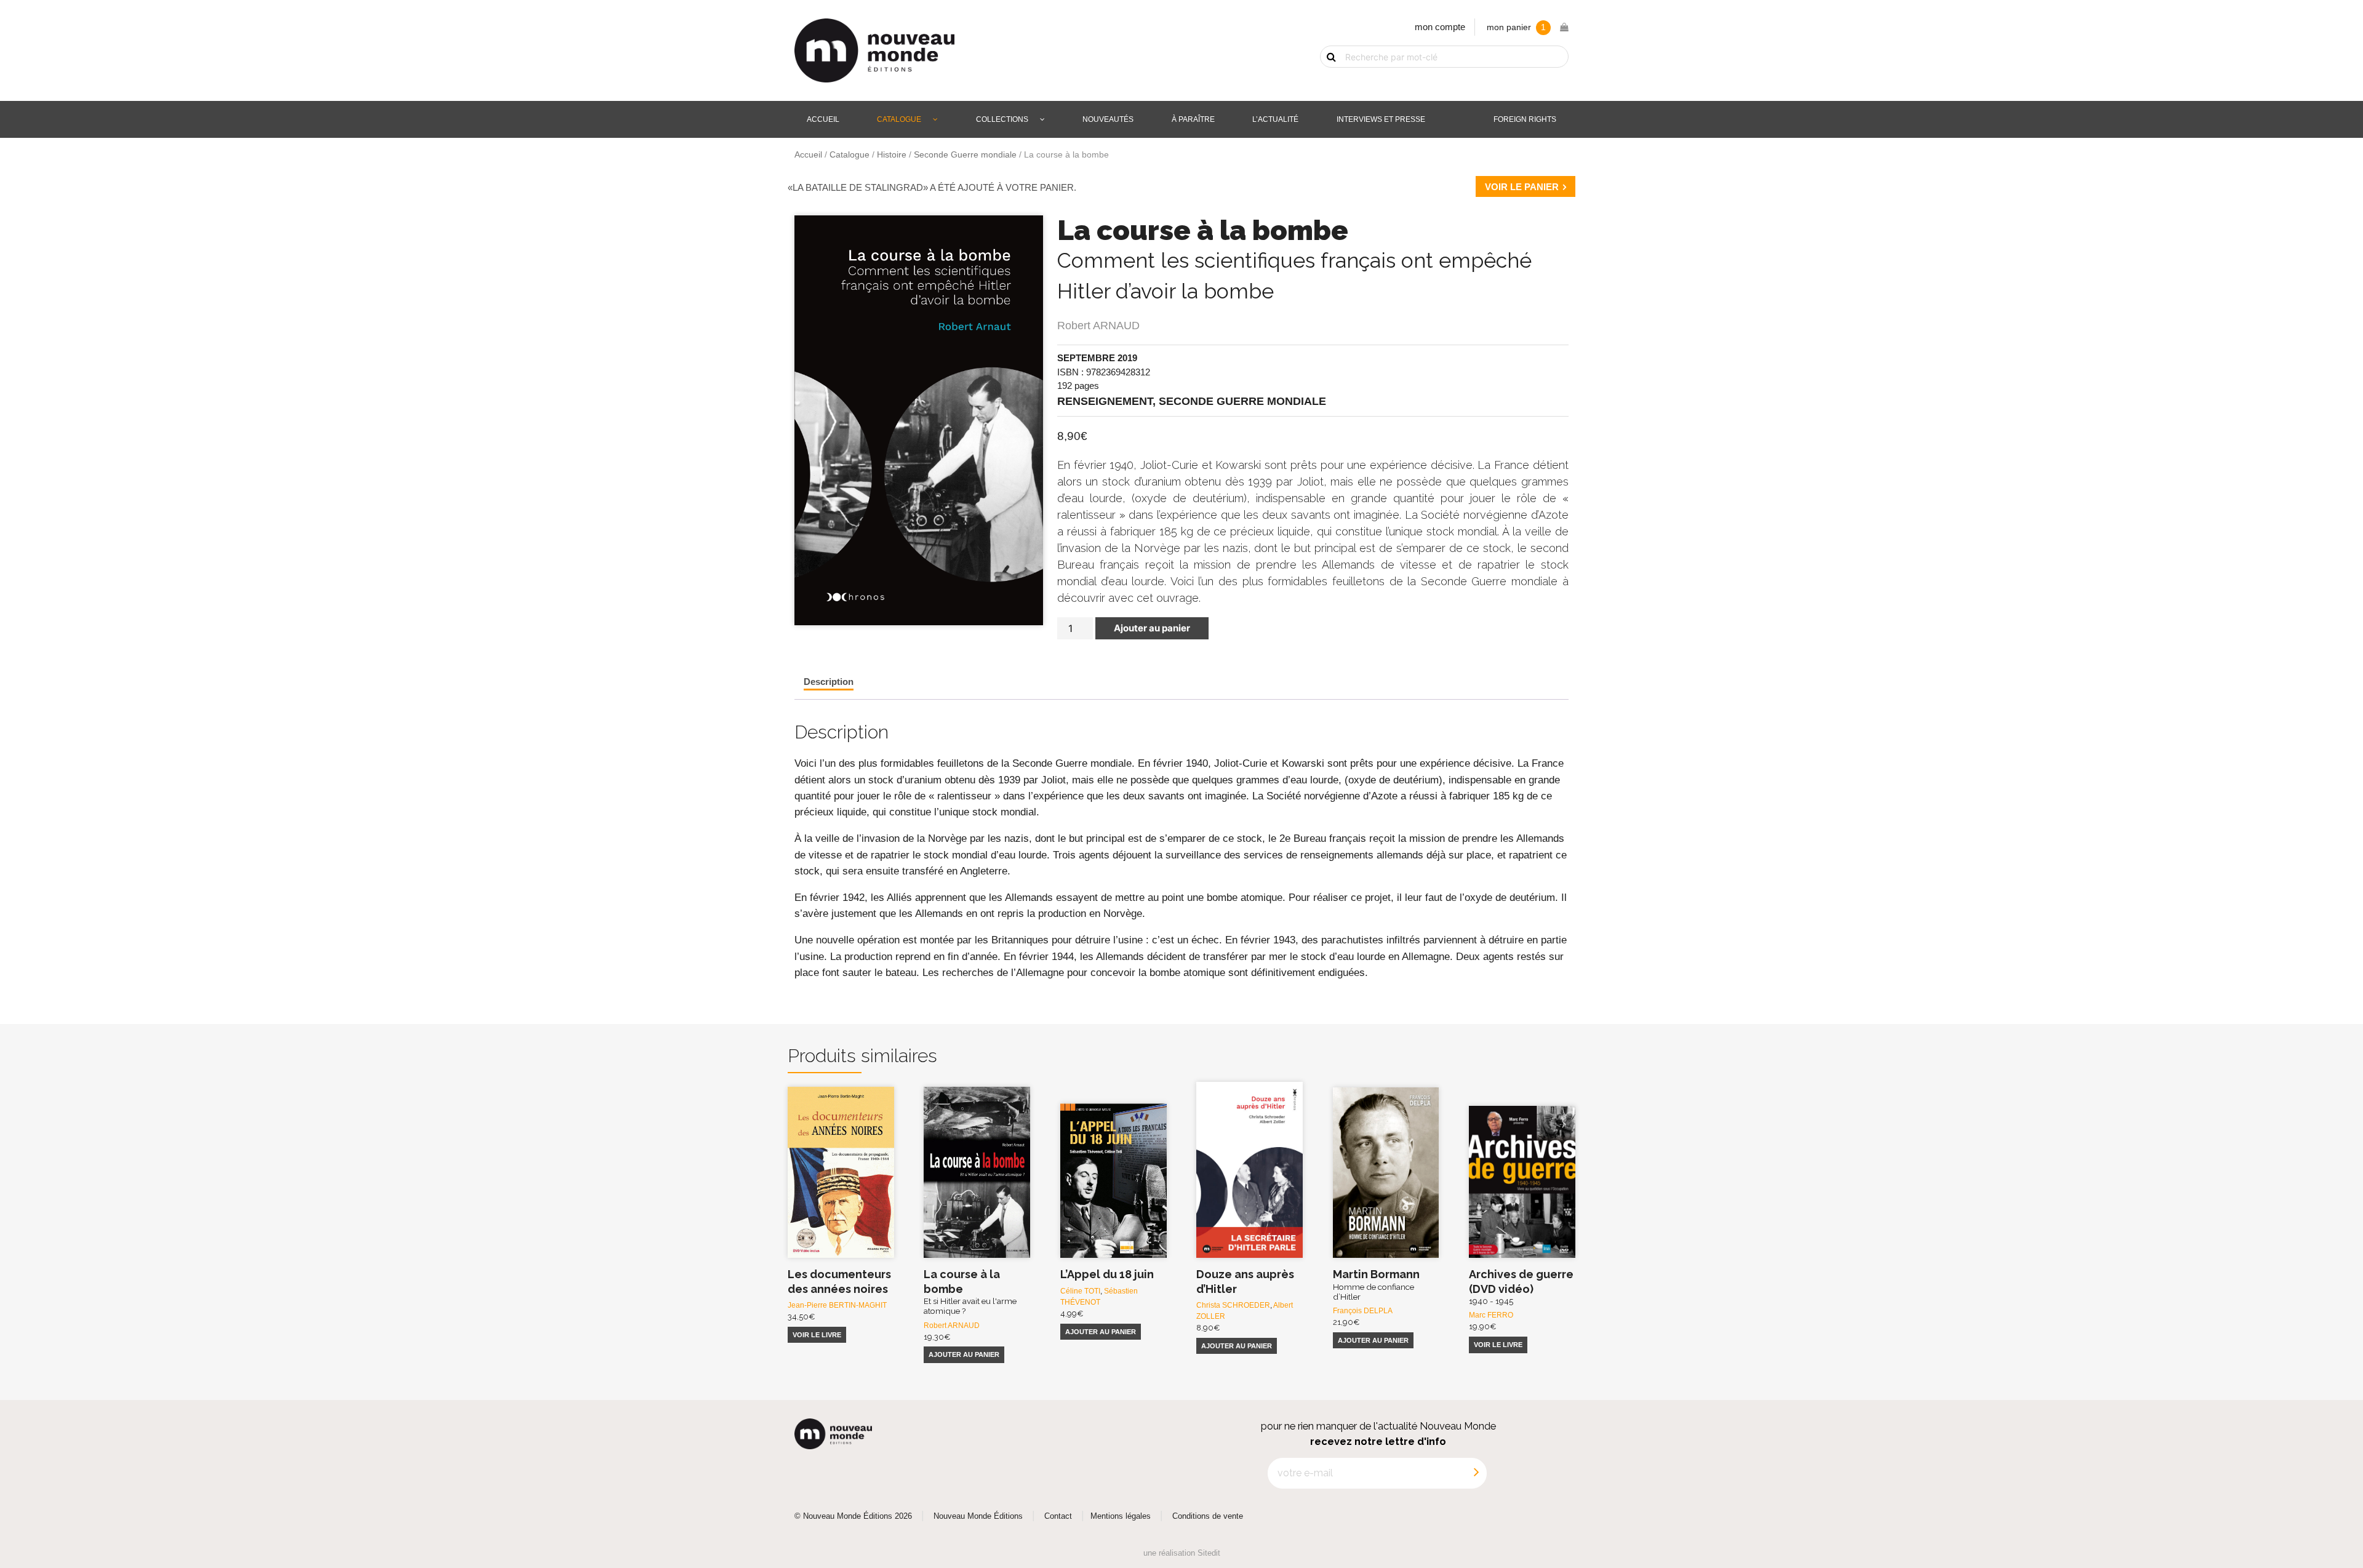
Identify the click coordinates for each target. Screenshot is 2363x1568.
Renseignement (1105, 401)
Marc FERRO (1491, 1315)
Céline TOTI (1080, 1291)
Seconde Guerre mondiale (965, 155)
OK (1324, 78)
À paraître (1193, 119)
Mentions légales (1121, 1516)
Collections (1002, 119)
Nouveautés (1108, 119)
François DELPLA (1363, 1311)
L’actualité (1275, 119)
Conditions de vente (1208, 1516)
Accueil (823, 119)
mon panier (1516, 27)
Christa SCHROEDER (1233, 1305)
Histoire (892, 155)
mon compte (1440, 27)
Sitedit (1209, 1553)
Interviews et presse (1381, 119)
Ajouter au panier (1152, 628)
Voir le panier (1522, 187)
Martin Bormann (1376, 1285)
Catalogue (899, 119)
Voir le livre (817, 1335)
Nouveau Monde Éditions (978, 1516)
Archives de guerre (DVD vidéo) (1521, 1287)
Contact (1058, 1516)
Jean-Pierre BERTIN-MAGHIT (837, 1305)
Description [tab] (829, 682)
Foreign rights (1525, 119)
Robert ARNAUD (1098, 326)
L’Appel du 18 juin (1107, 1274)
